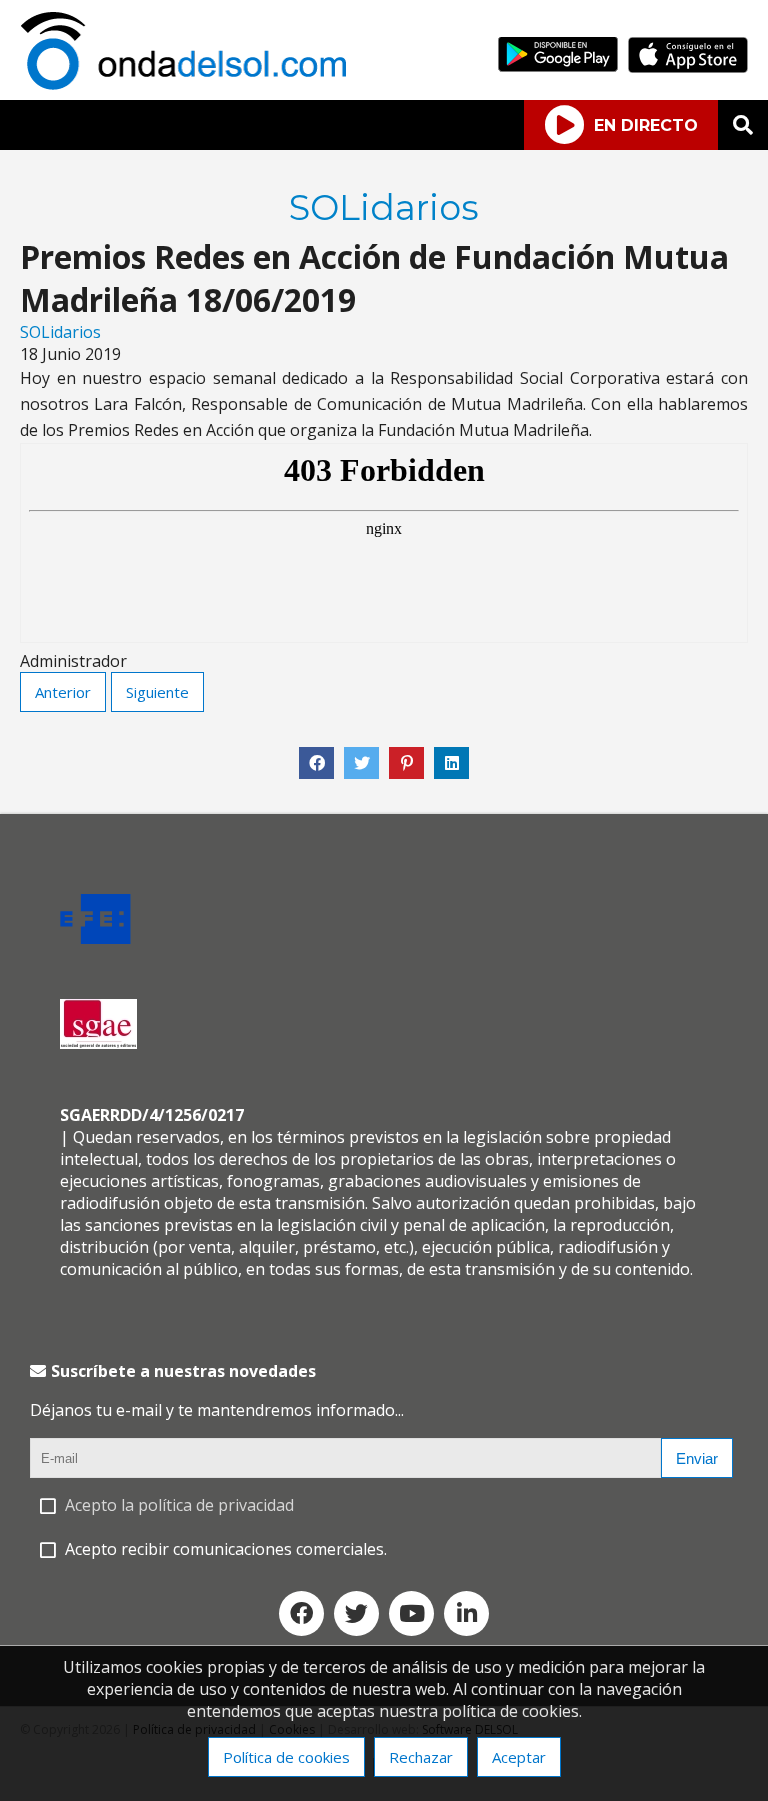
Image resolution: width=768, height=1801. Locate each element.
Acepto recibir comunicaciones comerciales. (226, 1549)
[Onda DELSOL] (188, 84)
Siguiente (157, 692)
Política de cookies (286, 1757)
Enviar (697, 1458)
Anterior (63, 692)
